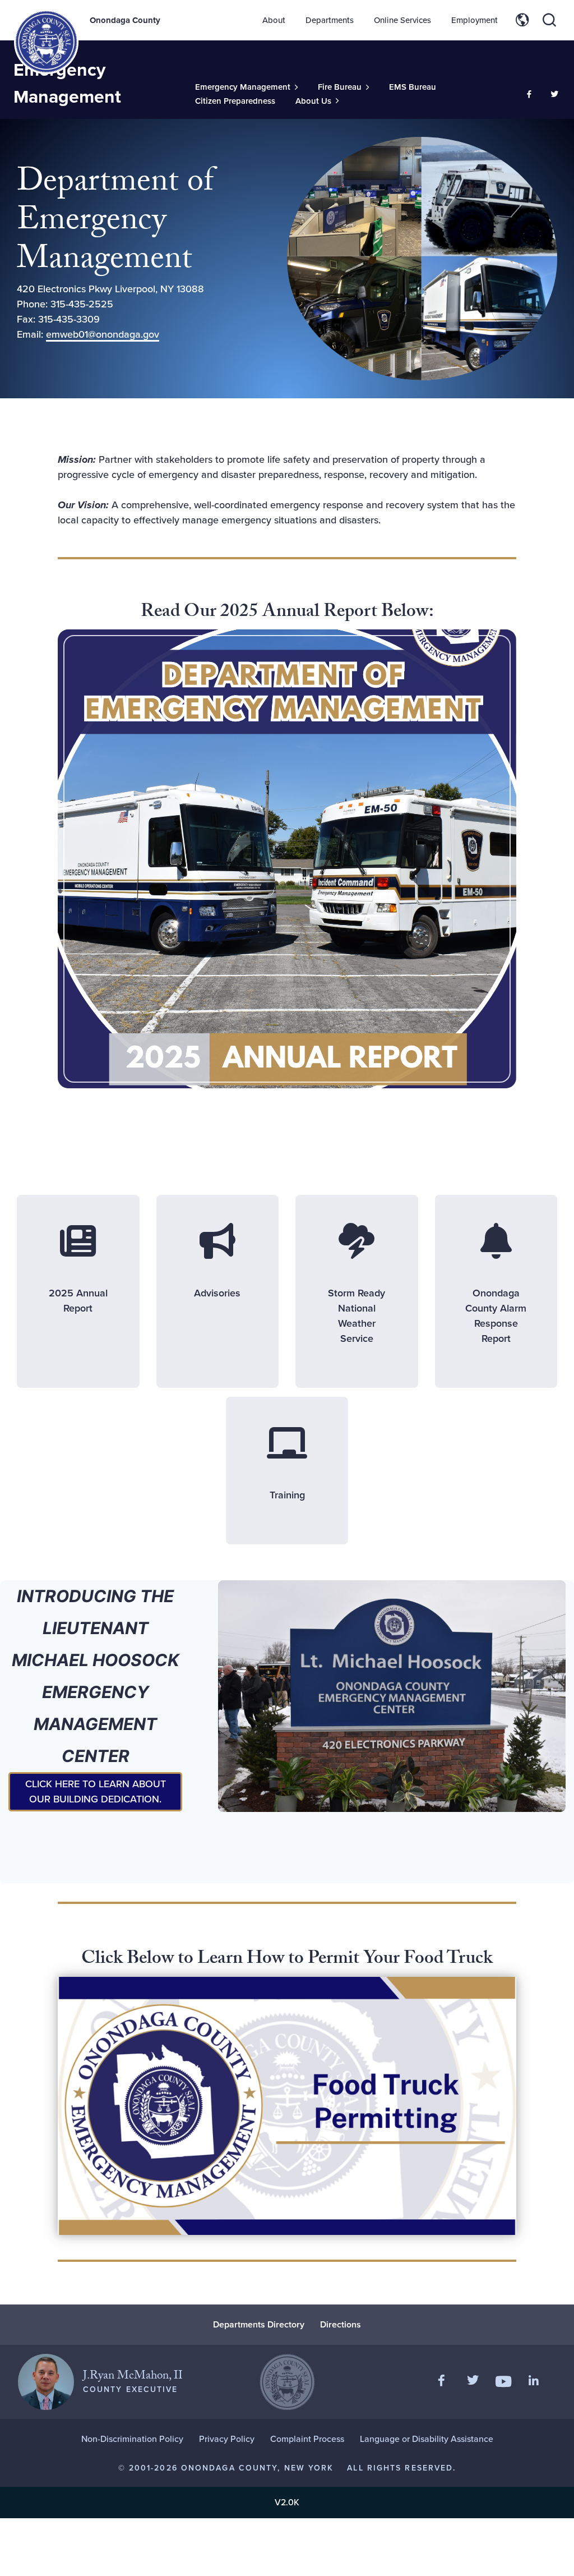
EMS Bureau (413, 87)
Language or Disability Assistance (427, 2439)
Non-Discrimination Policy (132, 2439)
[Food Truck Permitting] (287, 2106)
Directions (341, 2324)
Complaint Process (307, 2439)
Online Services (402, 20)
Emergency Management (67, 83)
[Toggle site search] (549, 20)
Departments (330, 20)
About (274, 20)
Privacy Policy (227, 2439)
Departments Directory (259, 2324)
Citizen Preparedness (235, 101)
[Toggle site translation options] (522, 20)
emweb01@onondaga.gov (103, 334)
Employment (475, 20)
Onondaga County (125, 20)
